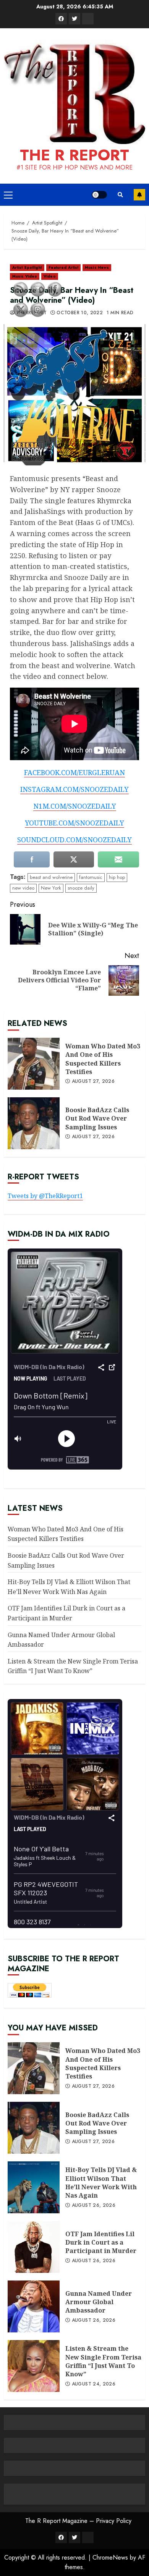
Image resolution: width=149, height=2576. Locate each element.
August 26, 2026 (94, 2206)
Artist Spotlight (27, 267)
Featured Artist (64, 267)
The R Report (74, 155)
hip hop (117, 877)
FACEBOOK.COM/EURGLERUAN (74, 772)
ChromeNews (110, 2557)
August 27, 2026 (93, 1082)
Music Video (25, 276)
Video (50, 276)
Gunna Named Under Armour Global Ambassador (99, 2302)
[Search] (120, 195)
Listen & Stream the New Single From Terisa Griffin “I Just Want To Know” (73, 1666)
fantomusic (91, 877)
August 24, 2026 (94, 2384)
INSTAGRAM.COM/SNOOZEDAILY (74, 789)
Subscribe (139, 195)
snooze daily (81, 888)
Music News (97, 267)
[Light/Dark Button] (99, 195)
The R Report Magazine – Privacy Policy (78, 2521)
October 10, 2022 (80, 313)
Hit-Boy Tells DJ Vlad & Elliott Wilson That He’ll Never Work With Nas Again (101, 2183)
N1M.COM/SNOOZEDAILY (75, 806)
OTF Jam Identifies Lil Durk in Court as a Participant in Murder (101, 2242)
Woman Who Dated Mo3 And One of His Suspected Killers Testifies (103, 1059)
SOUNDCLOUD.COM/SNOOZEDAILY (74, 840)
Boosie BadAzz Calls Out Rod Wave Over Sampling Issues (97, 1118)
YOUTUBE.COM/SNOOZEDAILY (74, 823)
